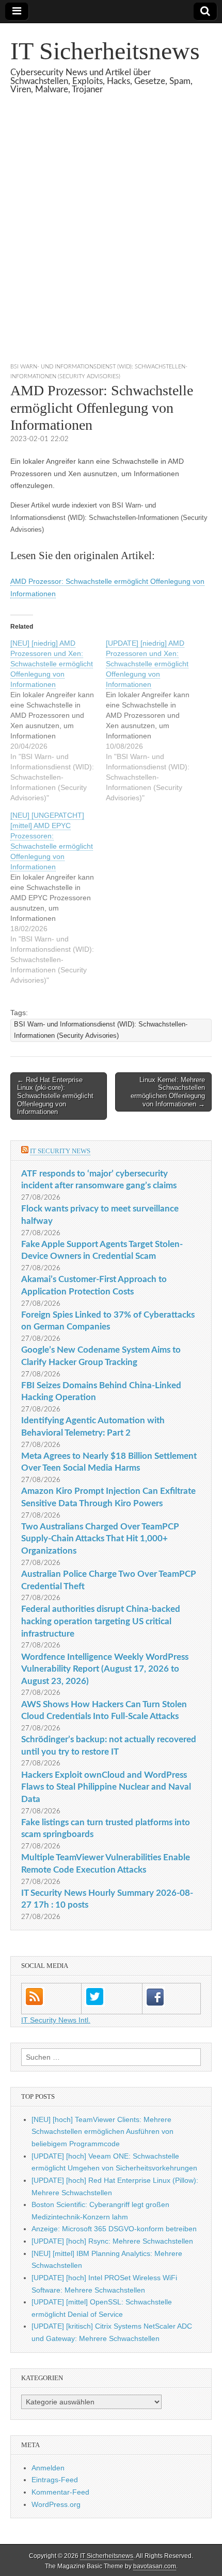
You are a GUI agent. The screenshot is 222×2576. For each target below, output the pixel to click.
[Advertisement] (111, 241)
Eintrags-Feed (55, 2480)
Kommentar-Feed (60, 2492)
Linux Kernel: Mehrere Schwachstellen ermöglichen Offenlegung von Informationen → (168, 1092)
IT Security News (60, 1151)
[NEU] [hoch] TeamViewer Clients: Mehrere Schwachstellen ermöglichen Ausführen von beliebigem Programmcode (102, 2132)
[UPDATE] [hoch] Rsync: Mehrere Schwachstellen (112, 2241)
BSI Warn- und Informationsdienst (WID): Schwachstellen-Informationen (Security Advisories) (101, 1030)
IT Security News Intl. (56, 2020)
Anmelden (48, 2468)
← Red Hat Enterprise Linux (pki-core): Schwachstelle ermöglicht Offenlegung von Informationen (55, 1096)
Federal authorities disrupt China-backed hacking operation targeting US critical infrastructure (101, 1621)
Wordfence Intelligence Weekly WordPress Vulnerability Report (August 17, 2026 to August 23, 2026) (105, 1669)
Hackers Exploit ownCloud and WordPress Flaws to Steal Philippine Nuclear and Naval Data (106, 1787)
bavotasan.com (155, 2566)
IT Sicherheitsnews (105, 51)
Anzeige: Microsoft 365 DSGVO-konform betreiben (114, 2229)
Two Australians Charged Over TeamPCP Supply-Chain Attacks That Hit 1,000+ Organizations (100, 1539)
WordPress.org (56, 2504)
